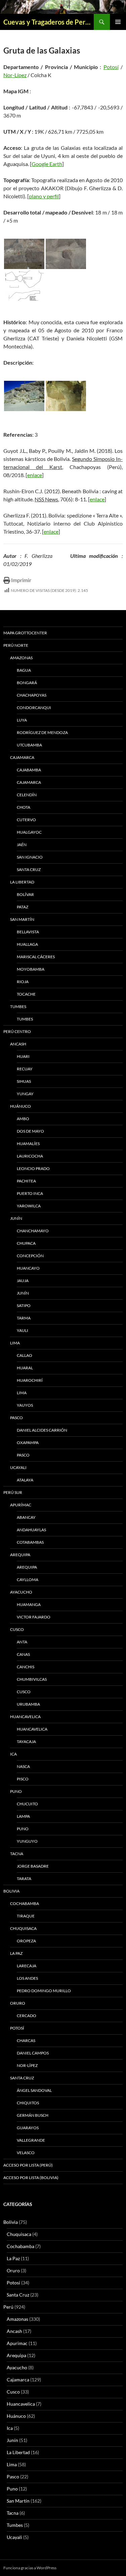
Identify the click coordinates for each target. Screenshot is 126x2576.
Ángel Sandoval (34, 2090)
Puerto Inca (30, 1193)
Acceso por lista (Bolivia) (31, 2178)
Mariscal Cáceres (36, 957)
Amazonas (21, 658)
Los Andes (27, 1978)
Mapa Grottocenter (25, 633)
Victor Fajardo (34, 1617)
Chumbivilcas (32, 1679)
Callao (25, 1355)
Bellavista (28, 932)
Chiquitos (28, 2103)
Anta (22, 1642)
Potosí (111, 67)
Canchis (26, 1667)
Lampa (23, 1816)
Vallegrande (31, 2140)
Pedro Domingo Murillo (44, 1991)
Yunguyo (27, 1841)
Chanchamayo (33, 1231)
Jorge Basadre (33, 1866)
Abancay (26, 1517)
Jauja (23, 1281)
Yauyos (25, 1405)
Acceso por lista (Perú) (28, 2165)
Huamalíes (28, 1144)
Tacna (17, 1854)
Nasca (23, 1766)
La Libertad (22, 882)
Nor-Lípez (15, 75)
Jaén (22, 845)
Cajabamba (29, 770)
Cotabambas (30, 1542)
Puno (16, 1791)
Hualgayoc (29, 832)
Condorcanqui (34, 708)
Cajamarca (22, 757)
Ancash (18, 1044)
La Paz (16, 1953)
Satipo (24, 1306)
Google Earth (47, 164)
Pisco (23, 1779)
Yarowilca (29, 1206)
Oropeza (26, 1941)
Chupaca (26, 1243)
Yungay (25, 1094)
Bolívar (25, 894)
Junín (16, 1218)
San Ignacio (30, 857)
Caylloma (28, 1580)
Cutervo (26, 820)
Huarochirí (30, 1380)
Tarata (24, 1879)
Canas (23, 1654)
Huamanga (29, 1604)
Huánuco (20, 1106)
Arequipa (20, 1555)
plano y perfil (44, 196)
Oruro (18, 2003)
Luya (22, 720)
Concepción (30, 1256)
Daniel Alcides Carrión (42, 1430)
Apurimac (17, 2343)
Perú (8, 2307)
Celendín (27, 795)
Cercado (27, 2016)
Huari (23, 1056)
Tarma (24, 1318)
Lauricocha (30, 1156)
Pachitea (26, 1181)
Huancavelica (25, 1717)
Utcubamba (29, 745)
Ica (13, 1754)
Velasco (26, 2153)
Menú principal (118, 22)
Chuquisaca (23, 1928)
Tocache (26, 994)
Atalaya (25, 1480)
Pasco (16, 1418)
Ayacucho (21, 1592)
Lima (15, 1343)
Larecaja (27, 1966)
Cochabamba (25, 1903)
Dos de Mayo (30, 1131)
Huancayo (28, 1268)
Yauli (23, 1330)
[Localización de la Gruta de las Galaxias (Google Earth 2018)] (24, 254)
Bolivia (11, 2222)
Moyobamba (31, 969)
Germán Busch (33, 2115)
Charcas (26, 2040)
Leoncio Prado (33, 1168)
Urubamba (28, 1704)
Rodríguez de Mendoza (42, 732)
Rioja (23, 982)
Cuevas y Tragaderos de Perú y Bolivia (49, 22)
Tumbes (18, 1007)
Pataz (23, 907)
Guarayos (28, 2128)
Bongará (27, 683)
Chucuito (27, 1804)
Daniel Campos (33, 2053)
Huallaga (27, 944)
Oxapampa (28, 1443)
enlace (35, 475)
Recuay (25, 1069)
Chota (24, 807)
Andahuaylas (31, 1530)
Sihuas (24, 1081)
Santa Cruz (29, 869)
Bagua (24, 670)
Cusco (17, 1629)
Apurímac (21, 1505)
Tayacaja (26, 1742)
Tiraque (26, 1916)
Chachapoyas (32, 695)
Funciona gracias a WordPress (30, 2568)
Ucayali (18, 1467)
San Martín (22, 919)
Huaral (25, 1368)
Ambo (23, 1119)
